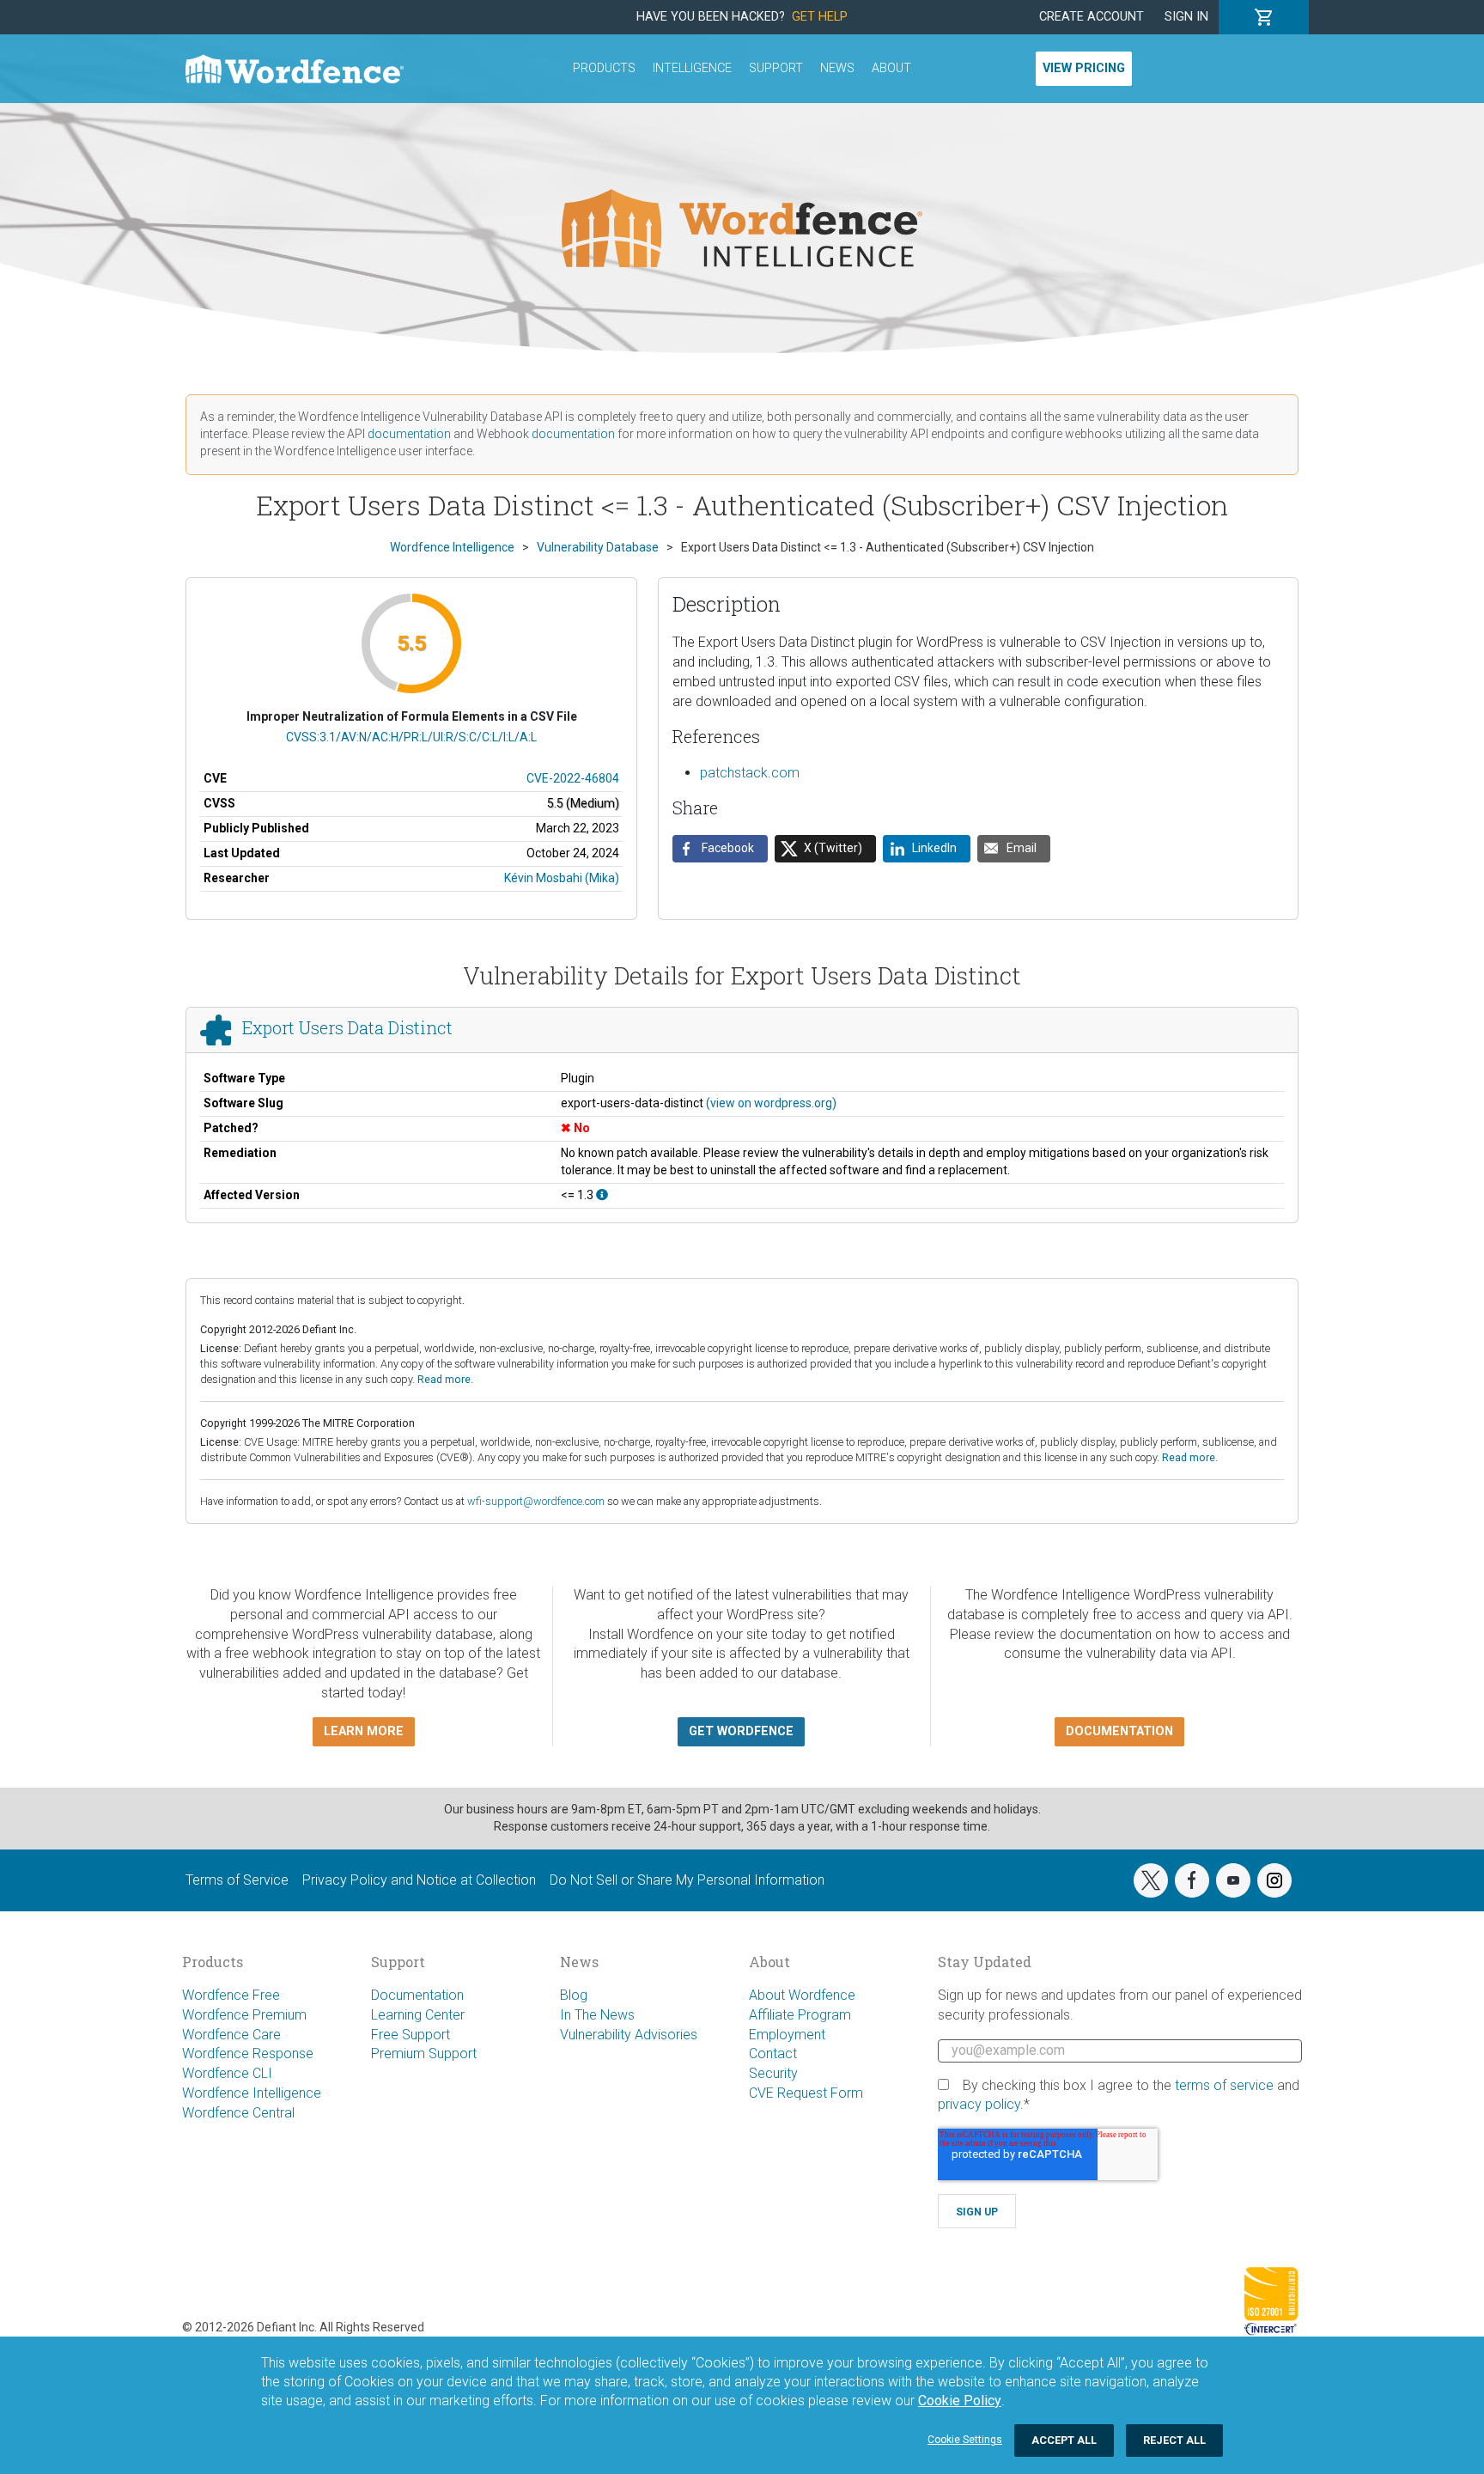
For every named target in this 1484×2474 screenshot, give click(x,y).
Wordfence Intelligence (252, 2093)
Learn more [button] (364, 1731)
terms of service (1224, 2085)
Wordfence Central (238, 2113)
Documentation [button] (1119, 1731)
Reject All (1174, 2440)
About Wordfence (802, 1995)
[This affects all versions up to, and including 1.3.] (602, 1195)
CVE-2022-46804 (573, 778)
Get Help (820, 17)
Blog (574, 1995)
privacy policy (979, 2104)
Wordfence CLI (227, 2073)
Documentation (417, 1995)
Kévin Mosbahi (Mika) (562, 878)
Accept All (1064, 2440)
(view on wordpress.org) (771, 1103)
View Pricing (1084, 68)
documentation (409, 434)
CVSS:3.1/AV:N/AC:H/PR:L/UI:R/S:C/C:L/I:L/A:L (411, 737)
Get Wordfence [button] (741, 1731)
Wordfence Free (231, 1995)
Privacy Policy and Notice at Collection (419, 1880)
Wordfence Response (248, 2054)
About (891, 68)
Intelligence (692, 68)
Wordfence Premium (244, 2015)
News (837, 68)
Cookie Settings (965, 2440)
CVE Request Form (806, 2093)
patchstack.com (750, 773)
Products (604, 68)
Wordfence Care (231, 2035)
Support (776, 68)
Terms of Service (237, 1880)
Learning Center (418, 2015)
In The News (597, 2015)
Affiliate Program (800, 2015)
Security (773, 2073)
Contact (773, 2054)
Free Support (411, 2035)
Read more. (445, 1379)
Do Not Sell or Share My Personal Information (687, 1880)
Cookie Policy (960, 2401)
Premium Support (424, 2054)
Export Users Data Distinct (347, 1027)
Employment (787, 2035)
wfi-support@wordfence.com (536, 1501)
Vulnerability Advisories (629, 2035)
